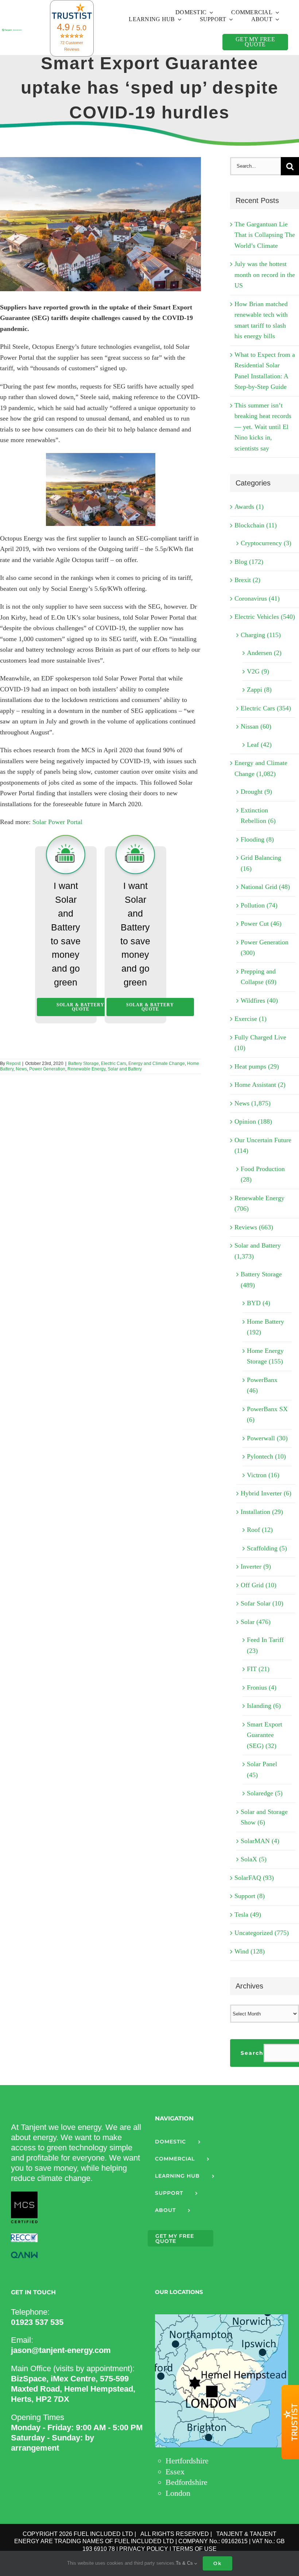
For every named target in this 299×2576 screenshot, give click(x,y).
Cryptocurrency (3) (266, 543)
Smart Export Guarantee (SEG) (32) (265, 1735)
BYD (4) (259, 1303)
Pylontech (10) (266, 1456)
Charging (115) (261, 635)
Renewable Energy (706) (259, 1203)
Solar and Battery (125, 1069)
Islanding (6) (264, 1706)
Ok (218, 2563)
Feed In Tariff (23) (265, 1645)
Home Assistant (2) (260, 1085)
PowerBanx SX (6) (267, 1414)
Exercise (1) (251, 1019)
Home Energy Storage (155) (265, 1356)
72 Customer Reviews (72, 46)
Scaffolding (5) (267, 1548)
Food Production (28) (263, 1174)
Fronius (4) (262, 1687)
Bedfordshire (187, 2482)
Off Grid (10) (259, 1585)
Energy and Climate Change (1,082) (261, 768)
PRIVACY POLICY (144, 2549)
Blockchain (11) (256, 525)
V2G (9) (258, 671)
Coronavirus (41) (257, 598)
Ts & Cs (185, 2563)
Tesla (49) (248, 1915)
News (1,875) (253, 1103)
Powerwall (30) (267, 1438)
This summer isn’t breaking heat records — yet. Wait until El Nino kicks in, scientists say (263, 427)
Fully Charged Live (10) (260, 1043)
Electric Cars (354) (266, 708)
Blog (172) (249, 562)
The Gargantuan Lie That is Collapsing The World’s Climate (265, 235)
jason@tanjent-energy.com (61, 2350)
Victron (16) (263, 1475)
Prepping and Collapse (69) (259, 977)
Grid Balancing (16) (261, 863)
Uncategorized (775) (262, 1933)
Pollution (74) (259, 905)
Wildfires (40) (259, 1000)
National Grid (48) (265, 887)
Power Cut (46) (261, 924)
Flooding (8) (257, 839)
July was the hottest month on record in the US (265, 275)
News (21, 1069)
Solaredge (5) (265, 1793)
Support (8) (250, 1896)
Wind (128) (250, 1951)
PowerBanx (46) (262, 1385)
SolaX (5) (254, 1859)
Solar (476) (256, 1622)
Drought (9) (256, 792)
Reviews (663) (254, 1227)
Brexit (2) (247, 580)
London (178, 2493)
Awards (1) (249, 507)
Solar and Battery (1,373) (258, 1251)
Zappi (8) (259, 690)
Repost (13, 1063)
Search (252, 2053)
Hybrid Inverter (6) (266, 1493)
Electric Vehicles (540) (265, 617)
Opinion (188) (253, 1121)
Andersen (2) (264, 653)
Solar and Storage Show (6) (264, 1817)
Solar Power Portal (57, 822)
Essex (175, 2472)
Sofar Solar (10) (262, 1603)
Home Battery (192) (265, 1327)
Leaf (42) (259, 745)
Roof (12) (260, 1530)
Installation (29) (262, 1512)
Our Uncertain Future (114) (263, 1145)
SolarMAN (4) (260, 1841)
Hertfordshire (187, 2461)
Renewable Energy (86, 1069)
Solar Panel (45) (262, 1769)
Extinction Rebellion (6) (258, 816)
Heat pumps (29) (257, 1066)
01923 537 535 (37, 2322)
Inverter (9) (256, 1566)
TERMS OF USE (195, 2549)
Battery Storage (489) (261, 1280)
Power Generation (47, 1069)
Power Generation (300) (265, 948)
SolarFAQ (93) (254, 1878)
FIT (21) (258, 1669)
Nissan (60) (256, 726)
